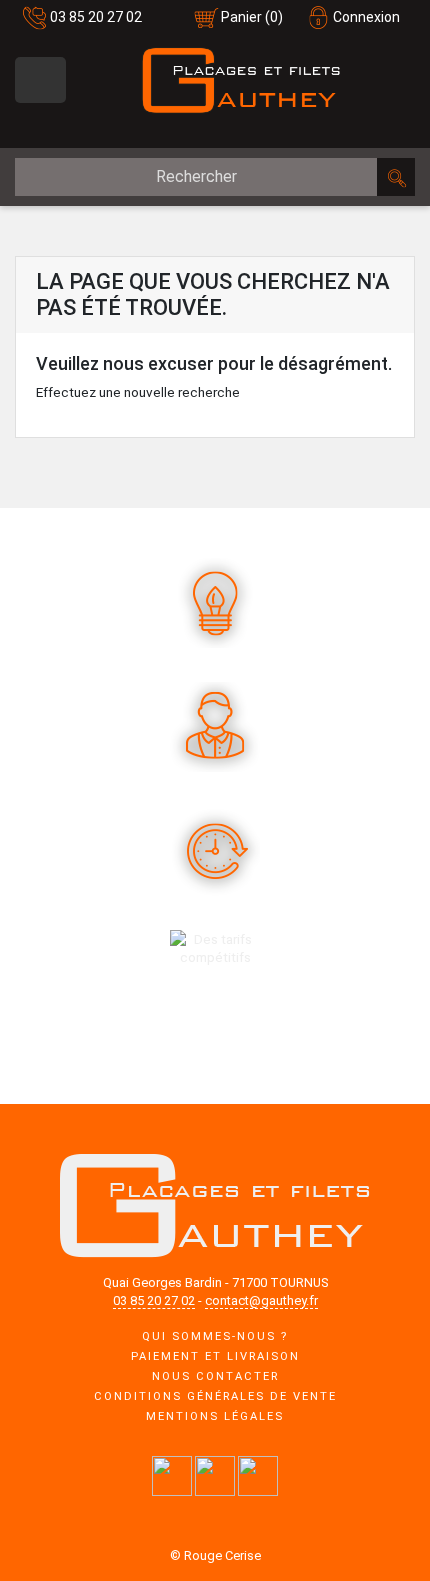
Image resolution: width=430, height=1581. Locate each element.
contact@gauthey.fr (261, 1300)
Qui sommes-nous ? (215, 1336)
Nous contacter (215, 1376)
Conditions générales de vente (215, 1396)
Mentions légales (215, 1416)
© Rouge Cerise (215, 1555)
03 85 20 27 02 (96, 17)
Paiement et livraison (215, 1356)
